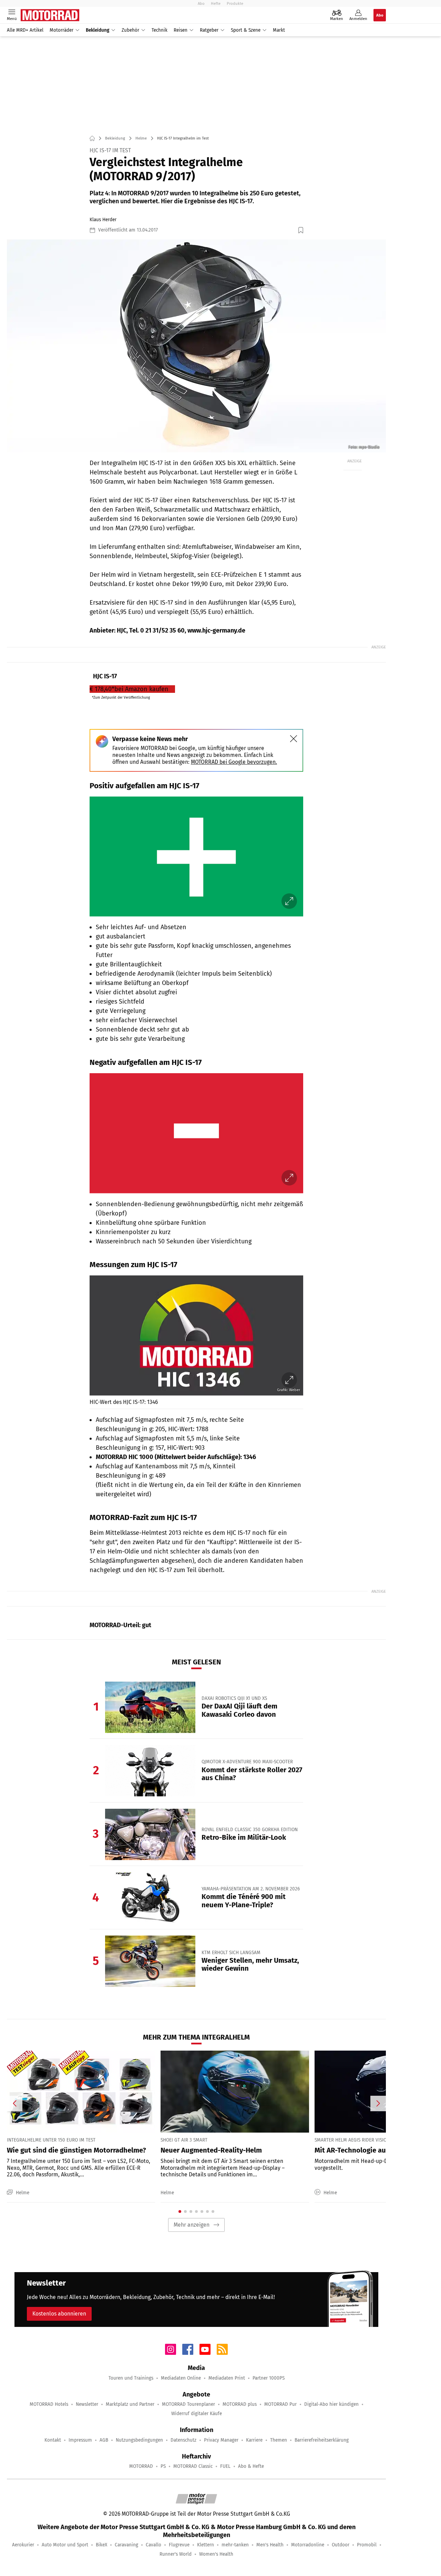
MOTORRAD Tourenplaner (188, 2404)
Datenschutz (183, 2440)
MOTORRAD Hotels (49, 2404)
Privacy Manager (221, 2440)
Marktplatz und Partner (130, 2404)
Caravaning (126, 2545)
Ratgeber (209, 30)
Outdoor (341, 2545)
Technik (160, 30)
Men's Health (270, 2545)
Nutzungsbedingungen (139, 2440)
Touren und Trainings (131, 2378)
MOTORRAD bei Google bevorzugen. (234, 762)
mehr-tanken (235, 2545)
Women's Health (216, 2554)
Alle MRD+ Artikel (25, 30)
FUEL (225, 2466)
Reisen (181, 30)
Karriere (254, 2440)
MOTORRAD (141, 2466)
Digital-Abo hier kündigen (331, 2404)
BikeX (101, 2545)
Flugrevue (179, 2545)
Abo (201, 3)
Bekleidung (98, 30)
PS (163, 2466)
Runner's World (176, 2554)
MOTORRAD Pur (280, 2404)
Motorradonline (308, 2545)
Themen (279, 2440)
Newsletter (87, 2404)
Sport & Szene (246, 30)
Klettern (206, 2545)
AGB (104, 2440)
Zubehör (130, 30)
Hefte (216, 3)
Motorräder (61, 30)
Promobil (367, 2545)
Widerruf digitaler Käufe (197, 2414)
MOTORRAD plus (240, 2404)
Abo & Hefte (251, 2466)
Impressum (80, 2440)
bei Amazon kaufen (129, 689)
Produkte (235, 3)
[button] (196, 346)
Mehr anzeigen (192, 2225)
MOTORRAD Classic (193, 2466)
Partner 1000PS (269, 2378)
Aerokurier (23, 2545)
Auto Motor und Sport (65, 2545)
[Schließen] (294, 739)
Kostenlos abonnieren (59, 2314)
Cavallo (153, 2545)
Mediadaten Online (181, 2378)
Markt (279, 30)
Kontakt (53, 2440)
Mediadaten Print (227, 2378)
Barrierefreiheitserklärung (322, 2440)
